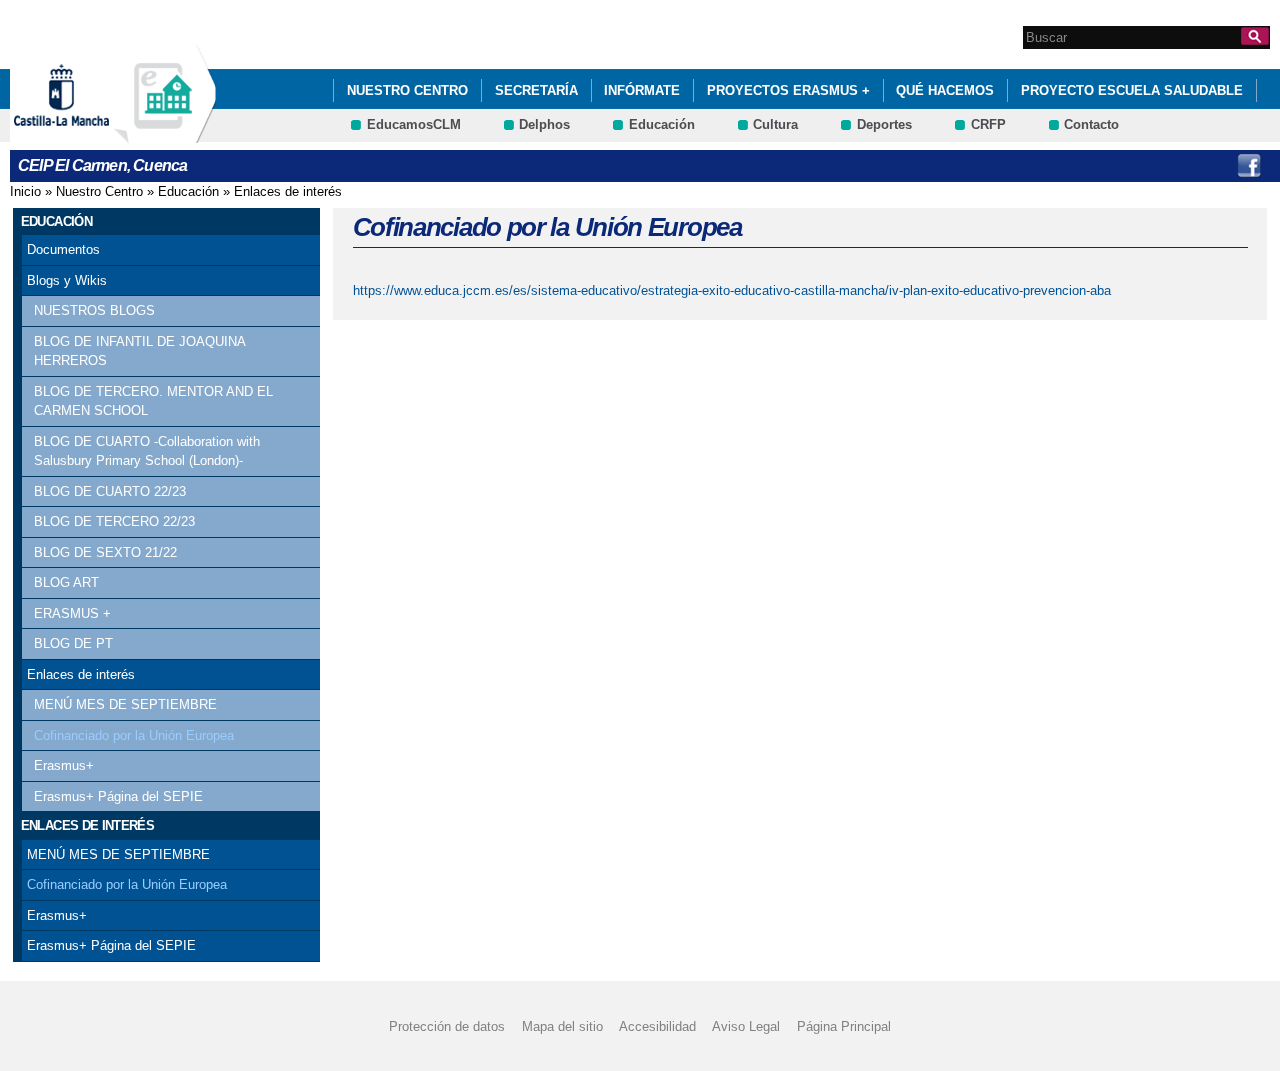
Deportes (884, 124)
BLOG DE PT (73, 643)
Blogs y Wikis (67, 280)
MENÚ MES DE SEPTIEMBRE (125, 704)
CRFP (988, 124)
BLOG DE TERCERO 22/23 (114, 521)
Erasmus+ (64, 765)
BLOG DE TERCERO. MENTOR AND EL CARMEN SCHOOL (153, 401)
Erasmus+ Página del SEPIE (118, 796)
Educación (662, 124)
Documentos (63, 249)
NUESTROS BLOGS (94, 310)
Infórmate (642, 90)
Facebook (1249, 166)
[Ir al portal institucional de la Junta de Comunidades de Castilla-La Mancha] (86, 133)
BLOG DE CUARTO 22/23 (110, 491)
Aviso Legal (746, 1026)
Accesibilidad (657, 1026)
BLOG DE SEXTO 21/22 (105, 552)
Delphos (544, 124)
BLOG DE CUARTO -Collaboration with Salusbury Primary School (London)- (147, 451)
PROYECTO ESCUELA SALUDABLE (1132, 90)
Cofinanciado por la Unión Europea (134, 735)
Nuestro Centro (407, 90)
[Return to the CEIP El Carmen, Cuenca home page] (165, 133)
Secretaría (536, 90)
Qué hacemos (945, 90)
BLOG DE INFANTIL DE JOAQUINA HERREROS (139, 351)
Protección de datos (447, 1026)
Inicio (25, 191)
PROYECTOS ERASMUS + (788, 90)
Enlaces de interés (288, 191)
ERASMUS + (72, 613)
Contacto (1091, 124)
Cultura (775, 124)
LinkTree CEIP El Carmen (1208, 166)
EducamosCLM (414, 124)
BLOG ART (66, 582)
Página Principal (844, 1026)
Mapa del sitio (562, 1026)
